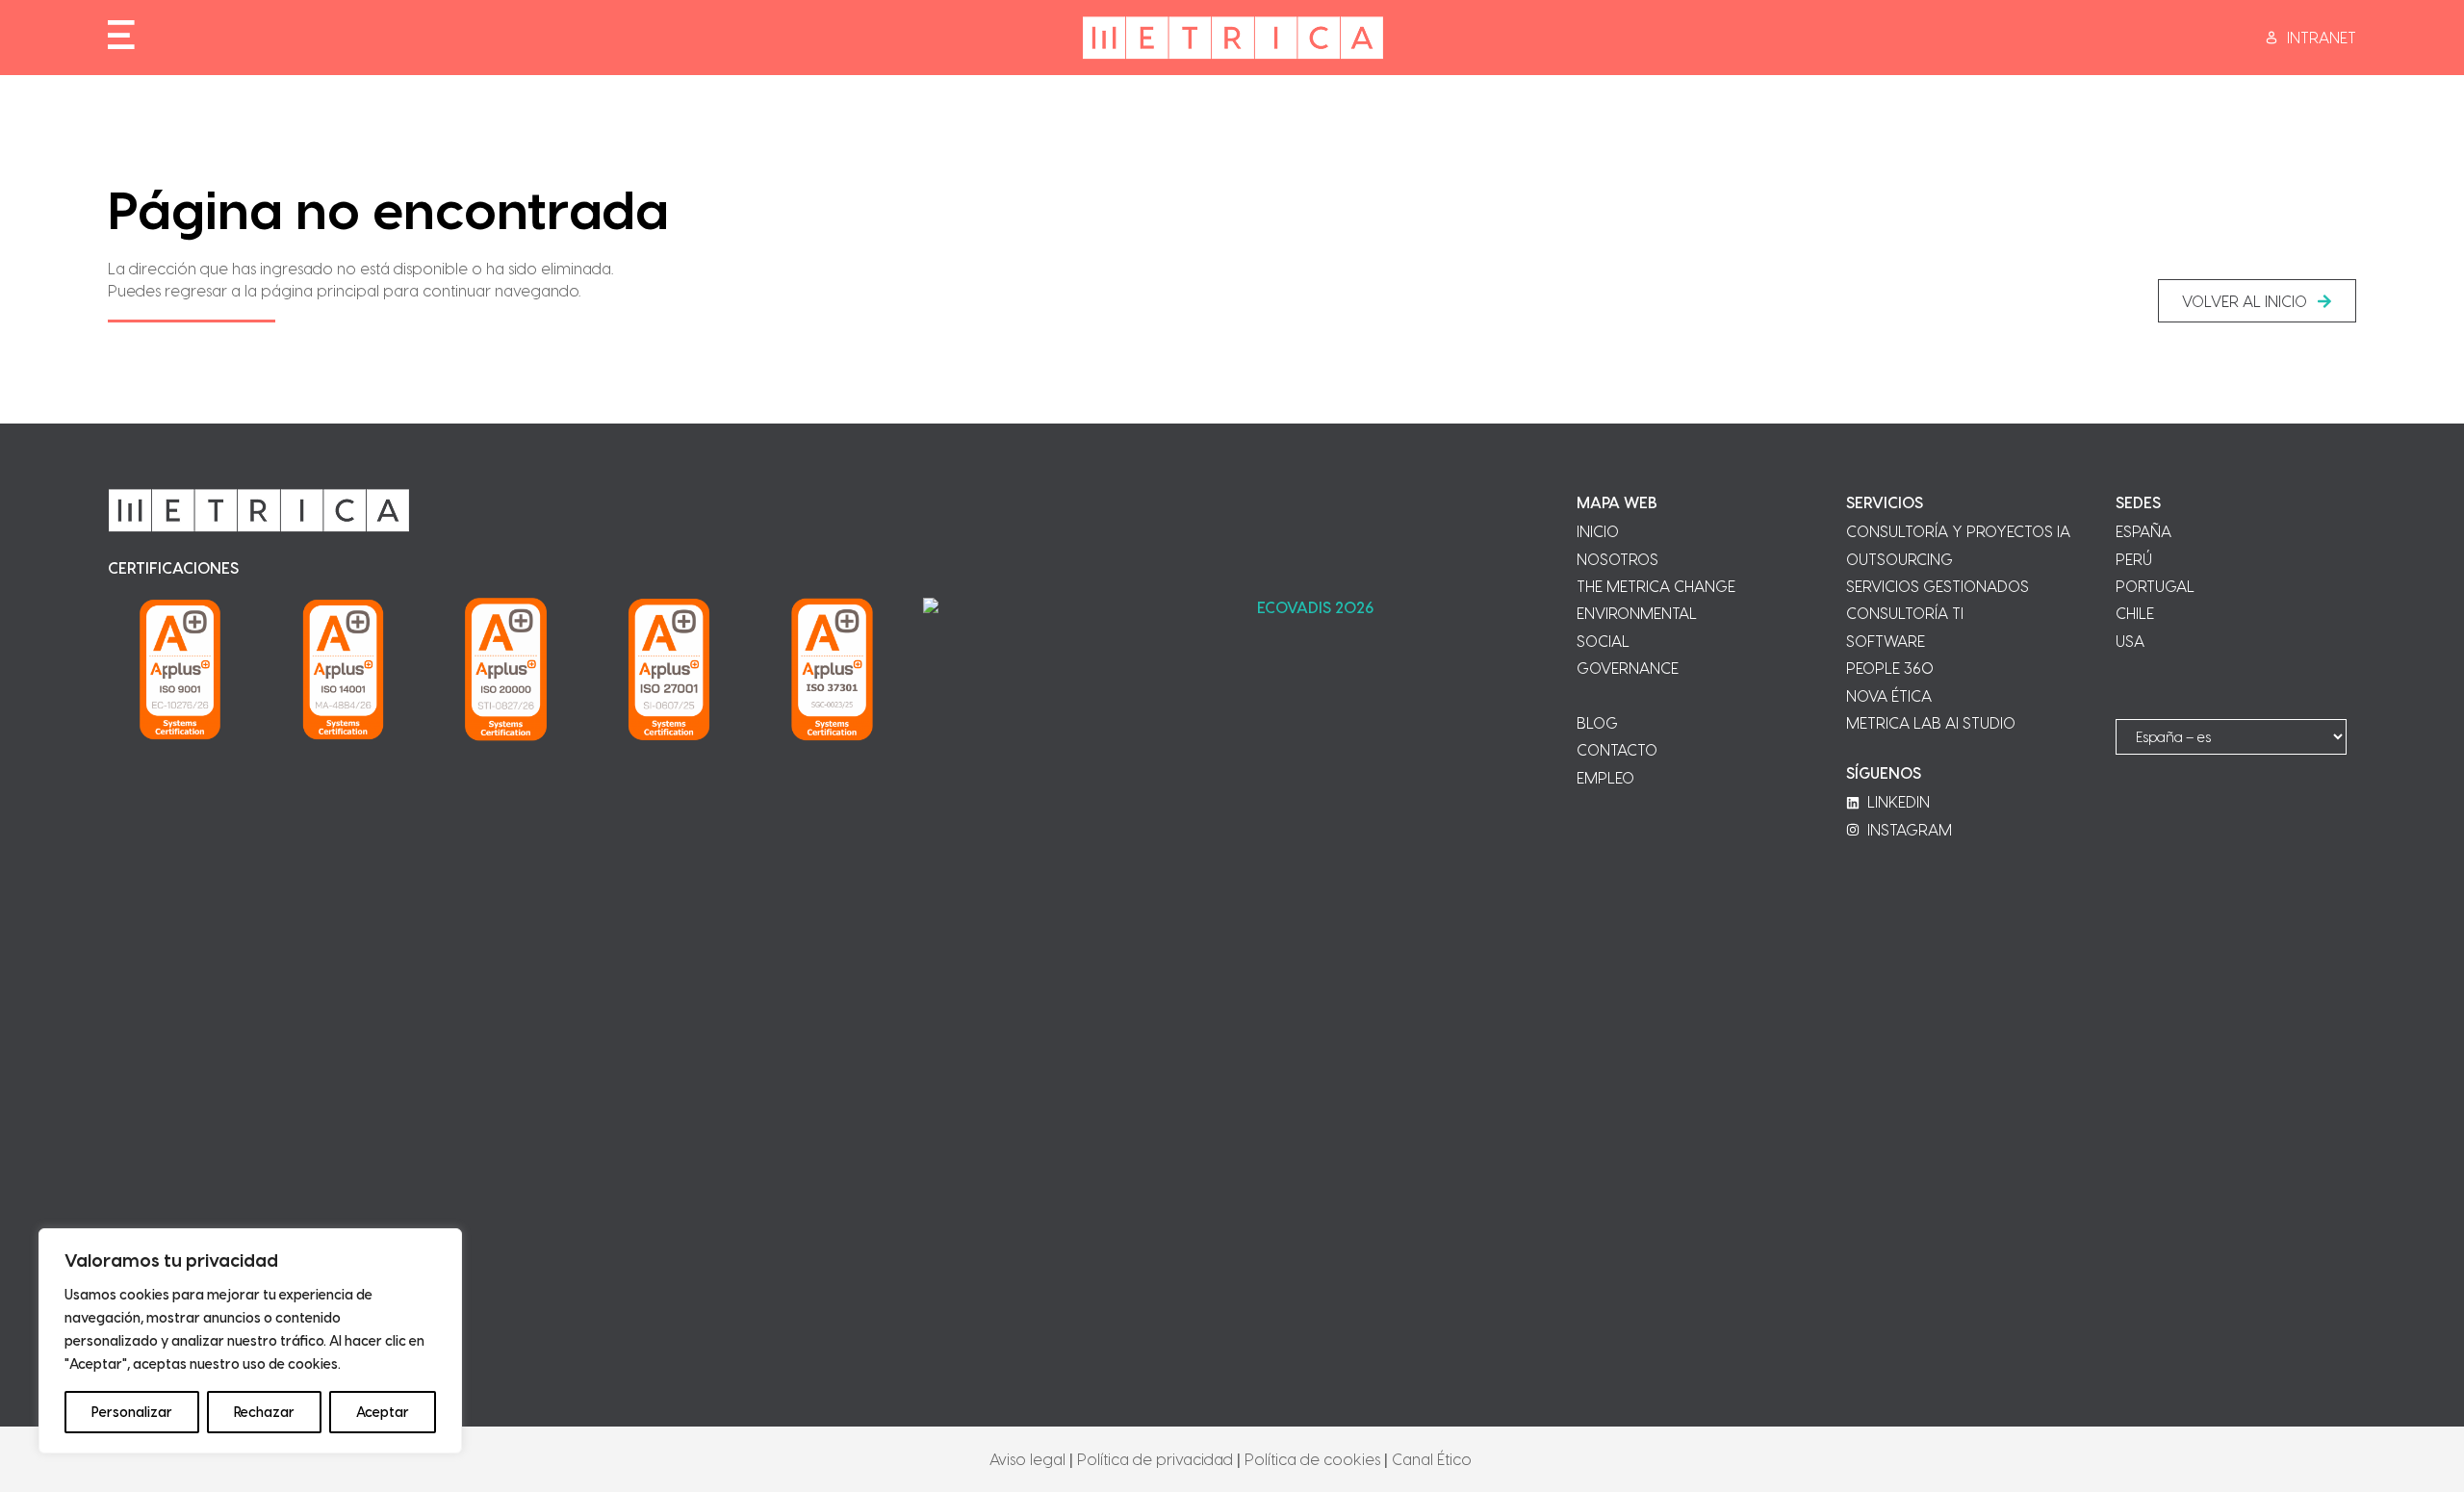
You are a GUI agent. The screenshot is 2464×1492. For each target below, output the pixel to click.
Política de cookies (1312, 1459)
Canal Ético (1432, 1459)
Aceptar (383, 1412)
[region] (250, 1341)
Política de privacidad (1155, 1459)
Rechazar (264, 1412)
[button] (2257, 301)
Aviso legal (1027, 1459)
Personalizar (132, 1412)
